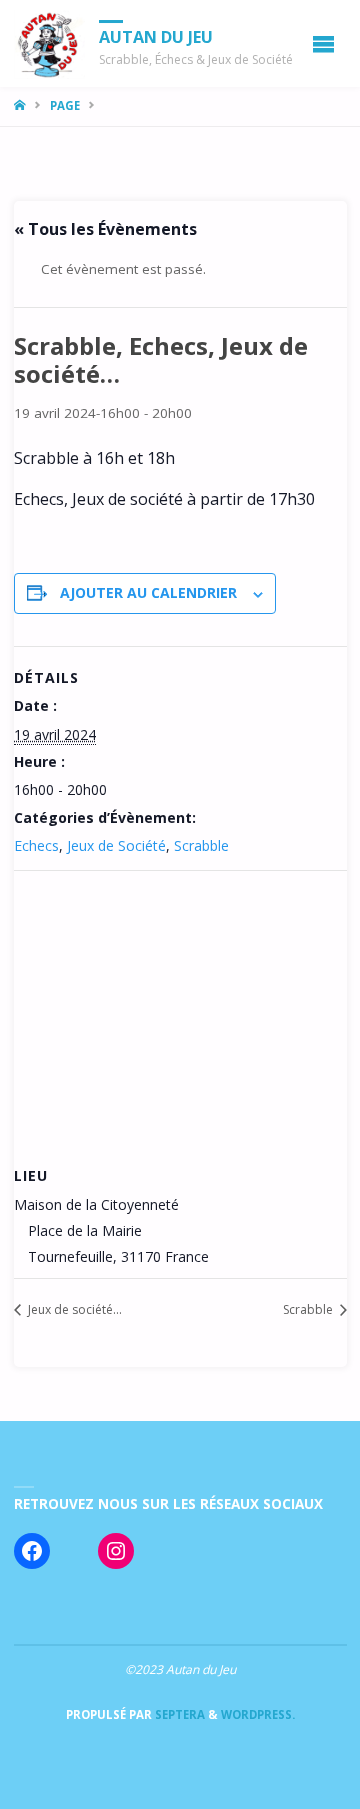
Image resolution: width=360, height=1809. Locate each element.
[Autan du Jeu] (50, 43)
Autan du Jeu (156, 37)
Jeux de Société (116, 845)
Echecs (36, 845)
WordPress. (258, 1714)
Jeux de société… (73, 1309)
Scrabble (201, 845)
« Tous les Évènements (105, 229)
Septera (178, 1714)
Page (65, 105)
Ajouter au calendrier (148, 592)
